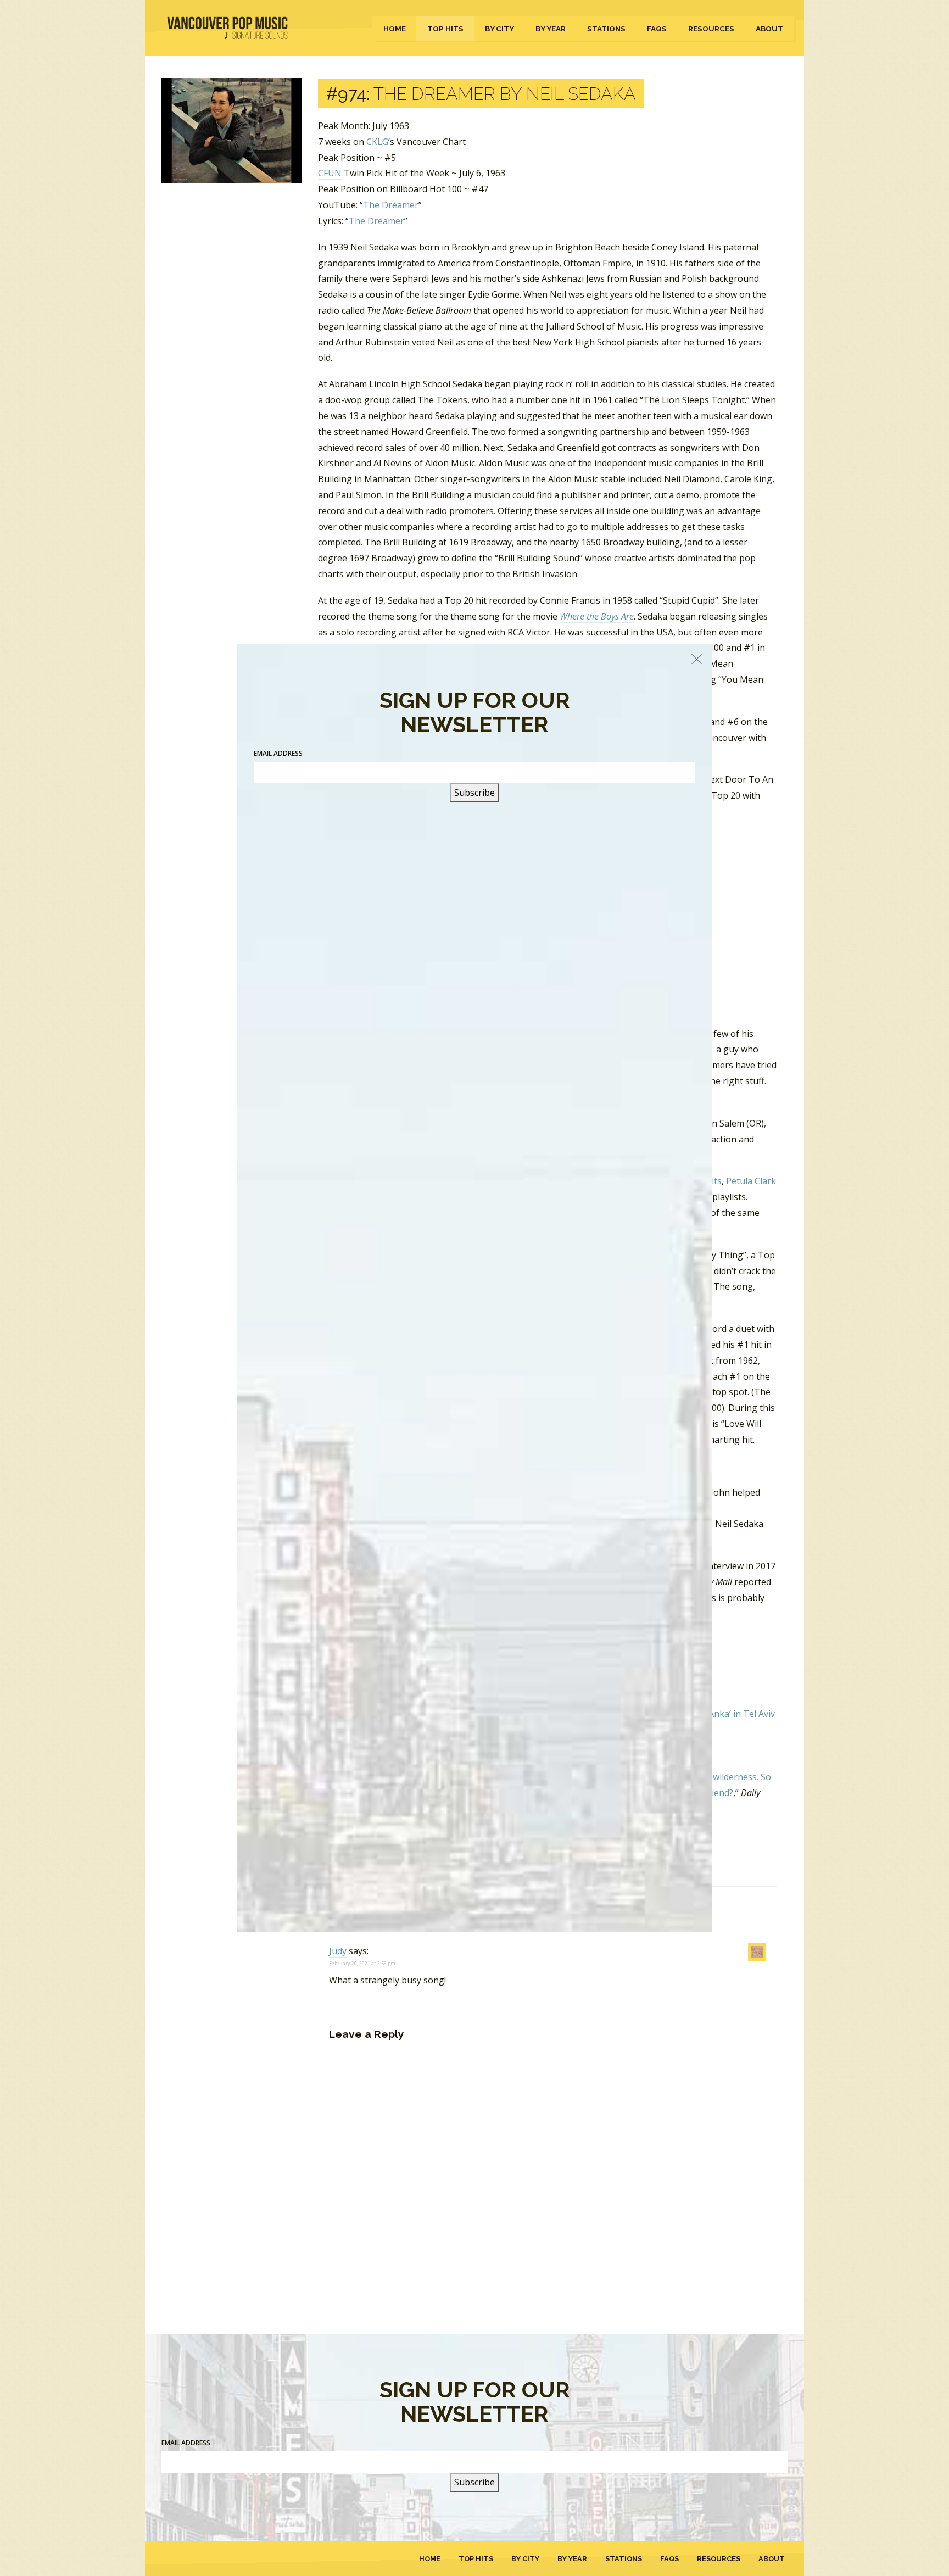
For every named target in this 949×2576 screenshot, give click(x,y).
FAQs (657, 29)
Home (395, 29)
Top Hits (445, 29)
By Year (551, 29)
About (769, 29)
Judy (338, 1951)
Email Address (186, 2443)
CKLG (377, 142)
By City (499, 29)
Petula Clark (751, 1181)
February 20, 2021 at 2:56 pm (362, 1963)
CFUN (330, 173)
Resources (711, 29)
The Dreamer (391, 205)
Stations (606, 29)
